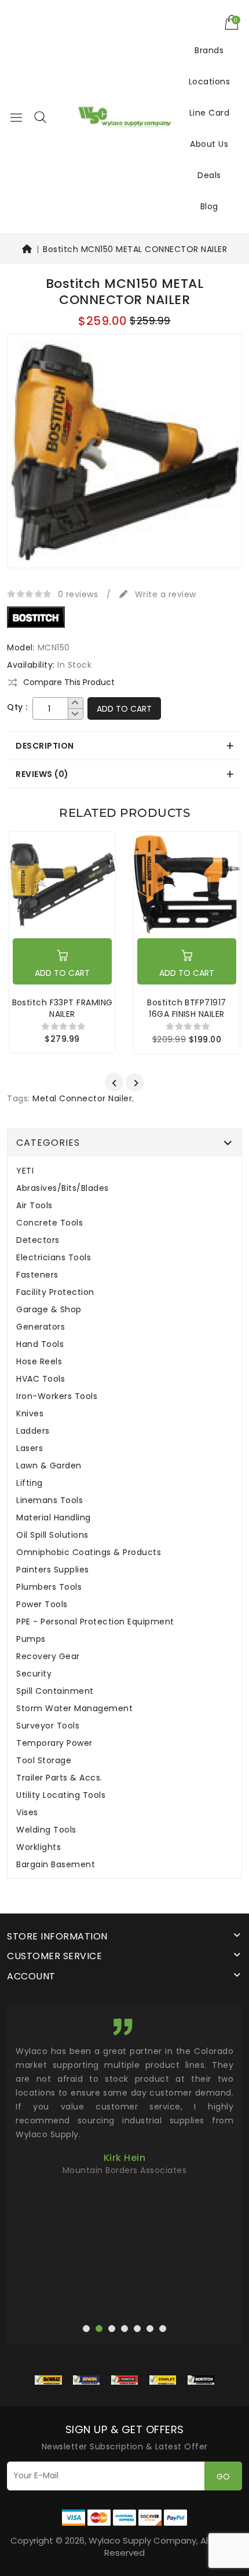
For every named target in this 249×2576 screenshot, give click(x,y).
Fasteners (37, 1275)
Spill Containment (55, 1691)
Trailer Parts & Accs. (59, 1778)
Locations (210, 82)
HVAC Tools (41, 1379)
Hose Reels (39, 1362)
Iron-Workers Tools (57, 1396)
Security (34, 1674)
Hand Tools (40, 1344)
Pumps (31, 1639)
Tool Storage (44, 1761)
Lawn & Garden (49, 1466)
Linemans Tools (50, 1500)
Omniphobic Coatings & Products (89, 1552)
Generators (41, 1327)
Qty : (17, 707)
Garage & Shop (49, 1310)
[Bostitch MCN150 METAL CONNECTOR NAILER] (124, 455)
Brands (209, 50)
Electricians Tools (54, 1258)
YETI (25, 1171)
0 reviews (78, 594)
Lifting (30, 1483)
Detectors (38, 1240)
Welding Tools (46, 1830)
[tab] (124, 746)
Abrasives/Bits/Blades (63, 1188)
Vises (27, 1813)
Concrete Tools (50, 1223)
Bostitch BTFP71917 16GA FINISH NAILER (186, 1008)
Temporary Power (54, 1743)
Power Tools (42, 1605)
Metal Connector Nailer (82, 1098)
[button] (40, 117)
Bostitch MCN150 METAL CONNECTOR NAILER (135, 249)
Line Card (210, 113)
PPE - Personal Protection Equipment (95, 1622)
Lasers (30, 1448)
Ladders (33, 1431)
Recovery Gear (48, 1657)
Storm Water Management (74, 1709)
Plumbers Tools (49, 1587)
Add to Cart (124, 709)
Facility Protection (55, 1292)
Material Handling (54, 1518)
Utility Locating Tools (61, 1795)
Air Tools (34, 1206)
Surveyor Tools (48, 1726)
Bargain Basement (56, 1865)
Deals (209, 175)
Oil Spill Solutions (52, 1535)
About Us (209, 144)
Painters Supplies (53, 1570)
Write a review (164, 594)
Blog (209, 206)
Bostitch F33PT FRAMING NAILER (63, 1008)
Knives (30, 1414)
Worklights (39, 1847)
